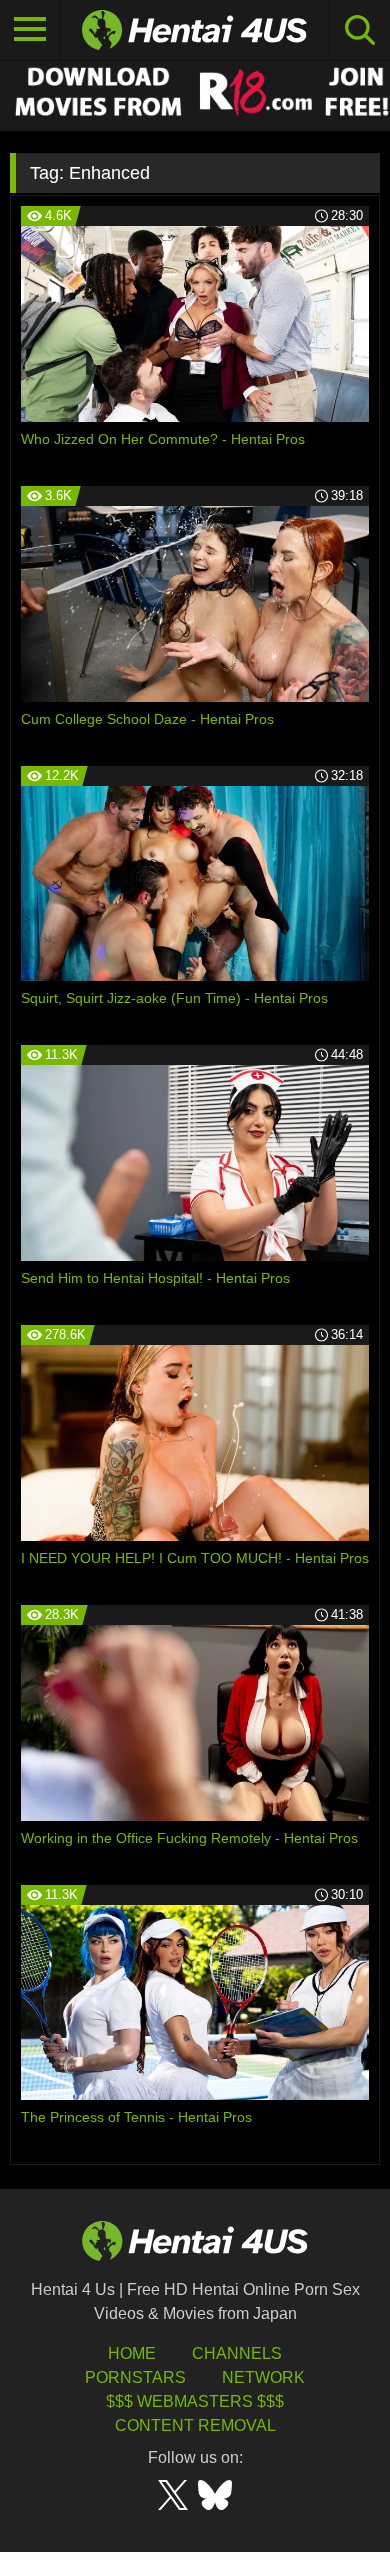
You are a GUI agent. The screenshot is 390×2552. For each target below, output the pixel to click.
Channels (237, 2353)
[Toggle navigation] (30, 30)
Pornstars (135, 2377)
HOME (132, 2353)
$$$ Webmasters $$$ (195, 2401)
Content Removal (195, 2425)
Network (263, 2377)
